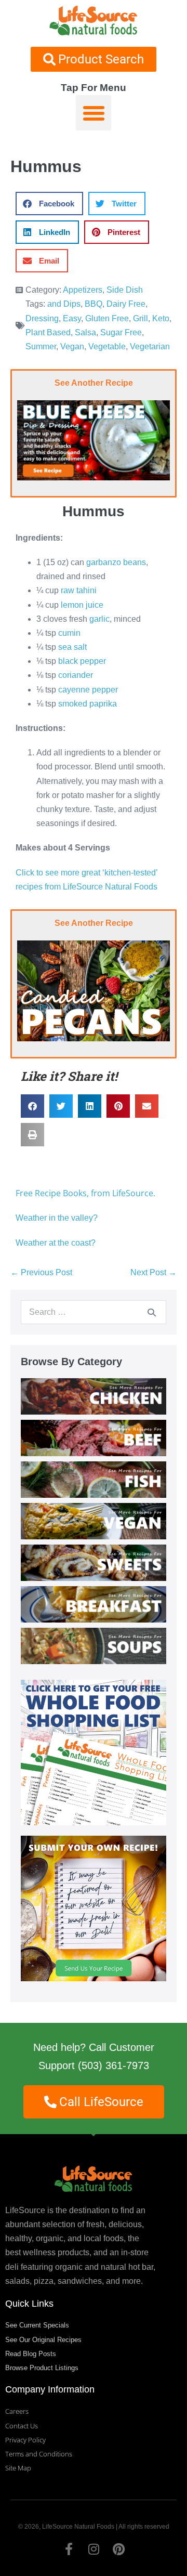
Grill (141, 318)
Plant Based (48, 332)
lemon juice (82, 605)
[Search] (152, 1312)
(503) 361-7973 (113, 2065)
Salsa (85, 332)
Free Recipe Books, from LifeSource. (85, 1193)
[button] (94, 113)
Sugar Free (121, 332)
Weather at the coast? (56, 1243)
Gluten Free (107, 318)
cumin (69, 633)
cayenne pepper (88, 690)
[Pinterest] (118, 2549)
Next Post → (153, 1272)
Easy (72, 318)
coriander (76, 675)
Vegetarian (150, 346)
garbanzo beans (116, 562)
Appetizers (83, 290)
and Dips (64, 304)
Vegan (72, 346)
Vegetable (107, 346)
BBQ (94, 304)
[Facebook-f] (69, 2549)
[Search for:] (94, 1312)
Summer (41, 346)
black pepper (82, 661)
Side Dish (125, 290)
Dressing (42, 318)
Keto (161, 318)
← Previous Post (41, 1272)
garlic (99, 619)
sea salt (72, 647)
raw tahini (80, 590)
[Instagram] (94, 2549)
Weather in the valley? (58, 1218)
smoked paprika (88, 704)
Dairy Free (126, 304)
